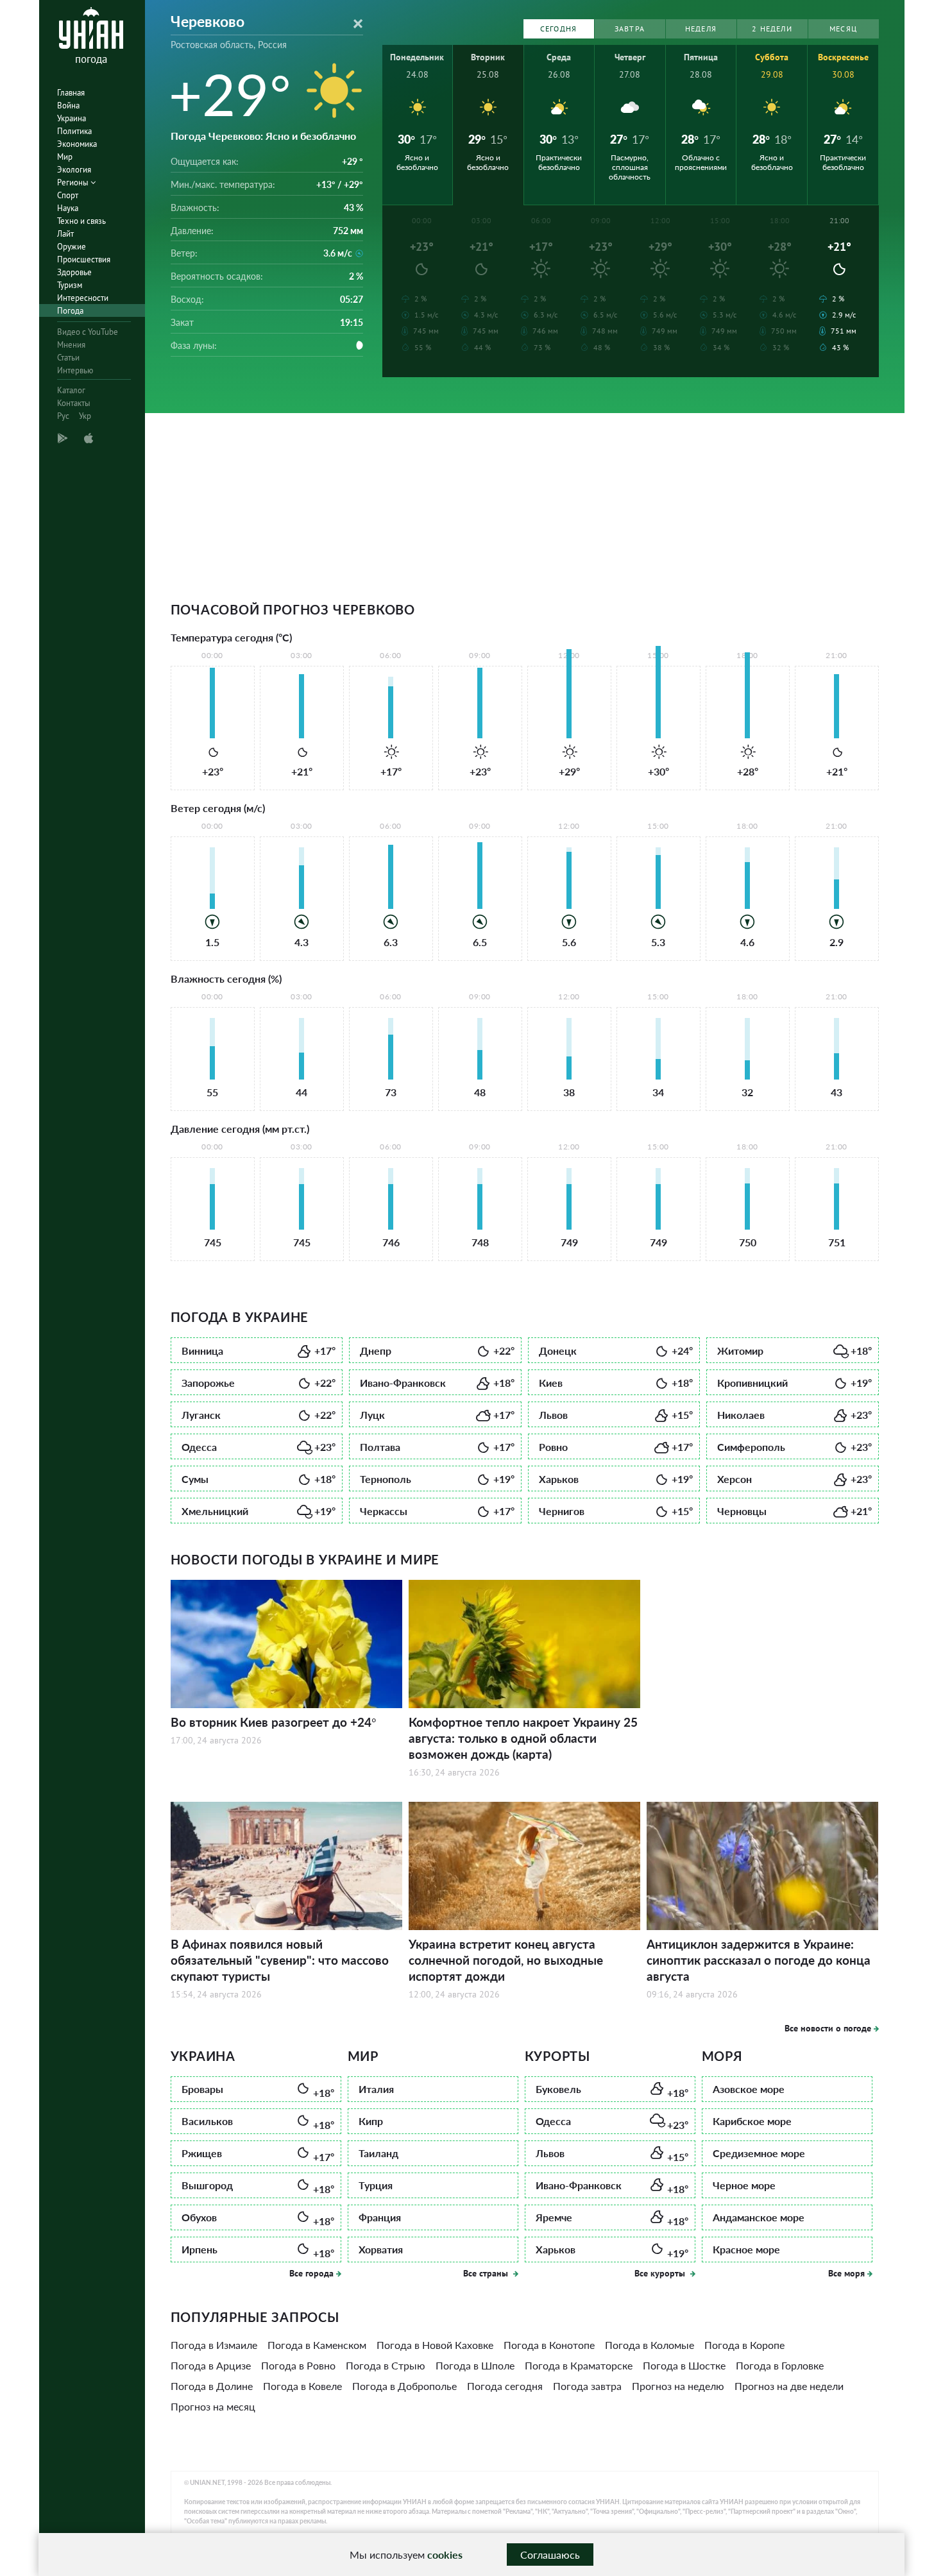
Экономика (77, 144)
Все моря (846, 2273)
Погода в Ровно (298, 2365)
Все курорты (661, 2273)
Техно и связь (81, 221)
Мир (65, 157)
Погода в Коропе (744, 2345)
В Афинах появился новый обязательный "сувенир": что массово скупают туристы (280, 1960)
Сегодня (558, 29)
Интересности (83, 298)
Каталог (71, 390)
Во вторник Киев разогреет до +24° (274, 1722)
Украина (72, 118)
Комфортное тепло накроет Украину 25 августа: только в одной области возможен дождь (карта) (523, 1738)
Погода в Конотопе (549, 2345)
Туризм (70, 285)
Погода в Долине (212, 2386)
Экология (74, 170)
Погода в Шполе (475, 2365)
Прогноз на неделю (678, 2386)
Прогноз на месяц (213, 2406)
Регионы (74, 182)
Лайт (65, 234)
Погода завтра (587, 2386)
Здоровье (74, 272)
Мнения (71, 345)
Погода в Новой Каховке (435, 2345)
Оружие (72, 247)
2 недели (772, 29)
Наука (68, 208)
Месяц (843, 29)
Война (68, 106)
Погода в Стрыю (386, 2365)
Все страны (487, 2273)
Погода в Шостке (684, 2365)
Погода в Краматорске (579, 2365)
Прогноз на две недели (789, 2386)
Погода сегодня (505, 2386)
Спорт (68, 195)
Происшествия (84, 259)
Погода (70, 311)
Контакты (74, 403)
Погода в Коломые (650, 2345)
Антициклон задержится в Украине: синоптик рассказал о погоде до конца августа (759, 1960)
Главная (71, 93)
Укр (85, 416)
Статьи (68, 358)
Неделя (701, 29)
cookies (445, 2555)
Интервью (75, 370)
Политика (74, 131)
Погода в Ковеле (302, 2386)
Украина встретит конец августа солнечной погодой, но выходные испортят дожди (506, 1960)
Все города (311, 2273)
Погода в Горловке (780, 2365)
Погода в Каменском (317, 2345)
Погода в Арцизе (211, 2365)
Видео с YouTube (88, 332)
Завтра (630, 29)
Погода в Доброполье (404, 2386)
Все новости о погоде (828, 2028)
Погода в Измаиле (214, 2345)
